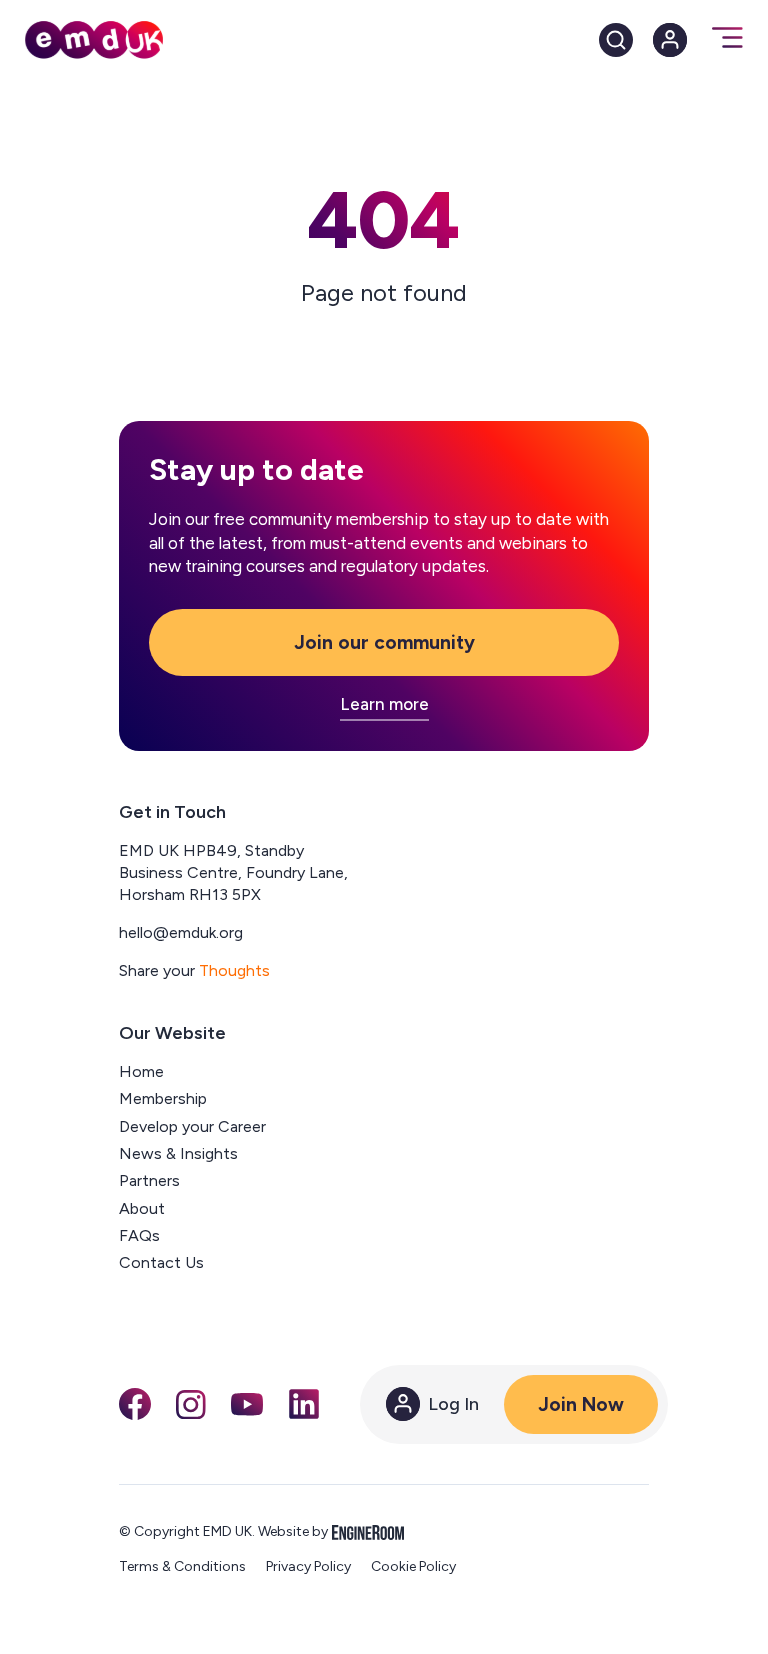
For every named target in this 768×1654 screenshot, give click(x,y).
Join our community (384, 642)
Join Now (581, 1404)
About (142, 1208)
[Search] (616, 40)
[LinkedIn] (304, 1404)
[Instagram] (191, 1405)
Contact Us (161, 1262)
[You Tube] (247, 1404)
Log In (453, 1404)
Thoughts (234, 970)
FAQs (139, 1235)
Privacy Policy (308, 1567)
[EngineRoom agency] (368, 1532)
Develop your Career (192, 1126)
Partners (149, 1180)
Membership (163, 1098)
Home (141, 1071)
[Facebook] (135, 1404)
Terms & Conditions (182, 1567)
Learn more (384, 705)
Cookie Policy (413, 1567)
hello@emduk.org (181, 932)
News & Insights (178, 1153)
